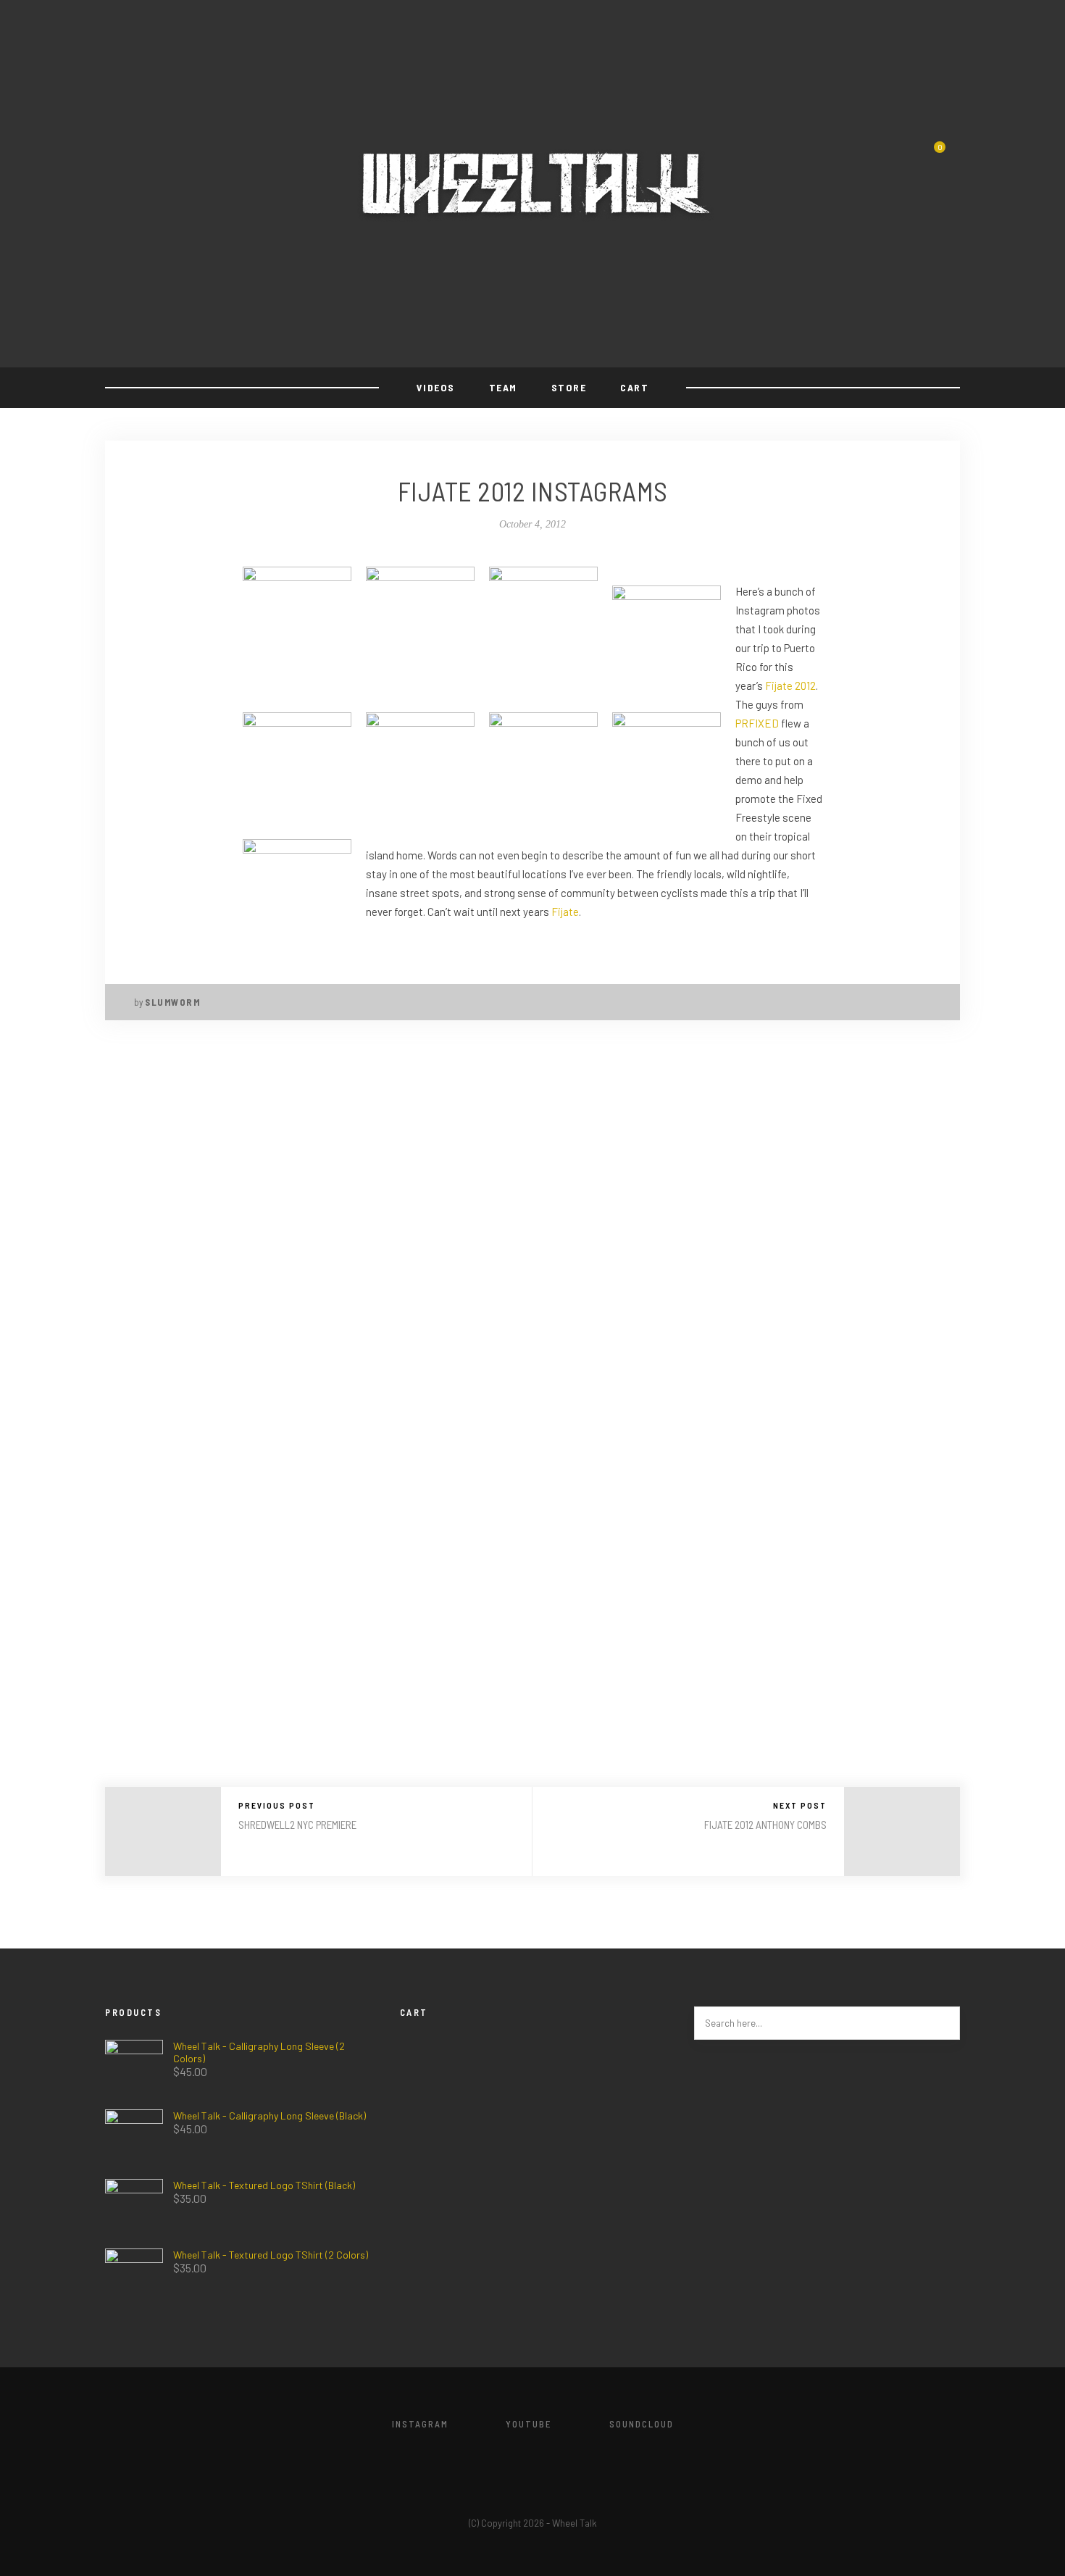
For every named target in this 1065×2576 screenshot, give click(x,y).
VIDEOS (436, 387)
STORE (569, 387)
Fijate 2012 (790, 685)
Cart (634, 387)
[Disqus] (532, 1230)
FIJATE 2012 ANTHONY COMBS (765, 1825)
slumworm (172, 1002)
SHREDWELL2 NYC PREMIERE (297, 1825)
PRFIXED (757, 723)
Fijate (565, 912)
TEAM (503, 387)
